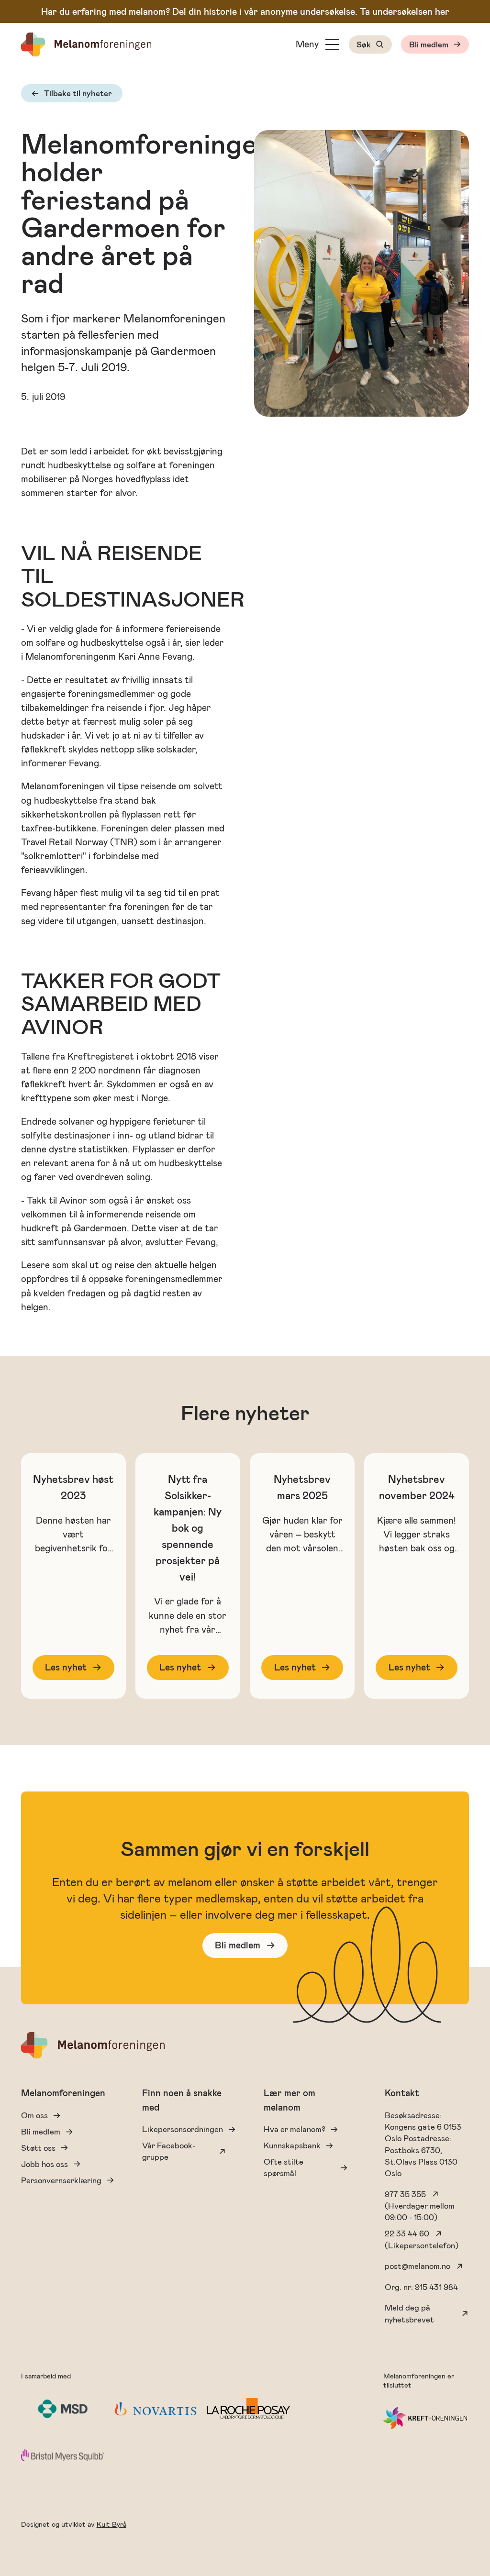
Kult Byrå (111, 2525)
